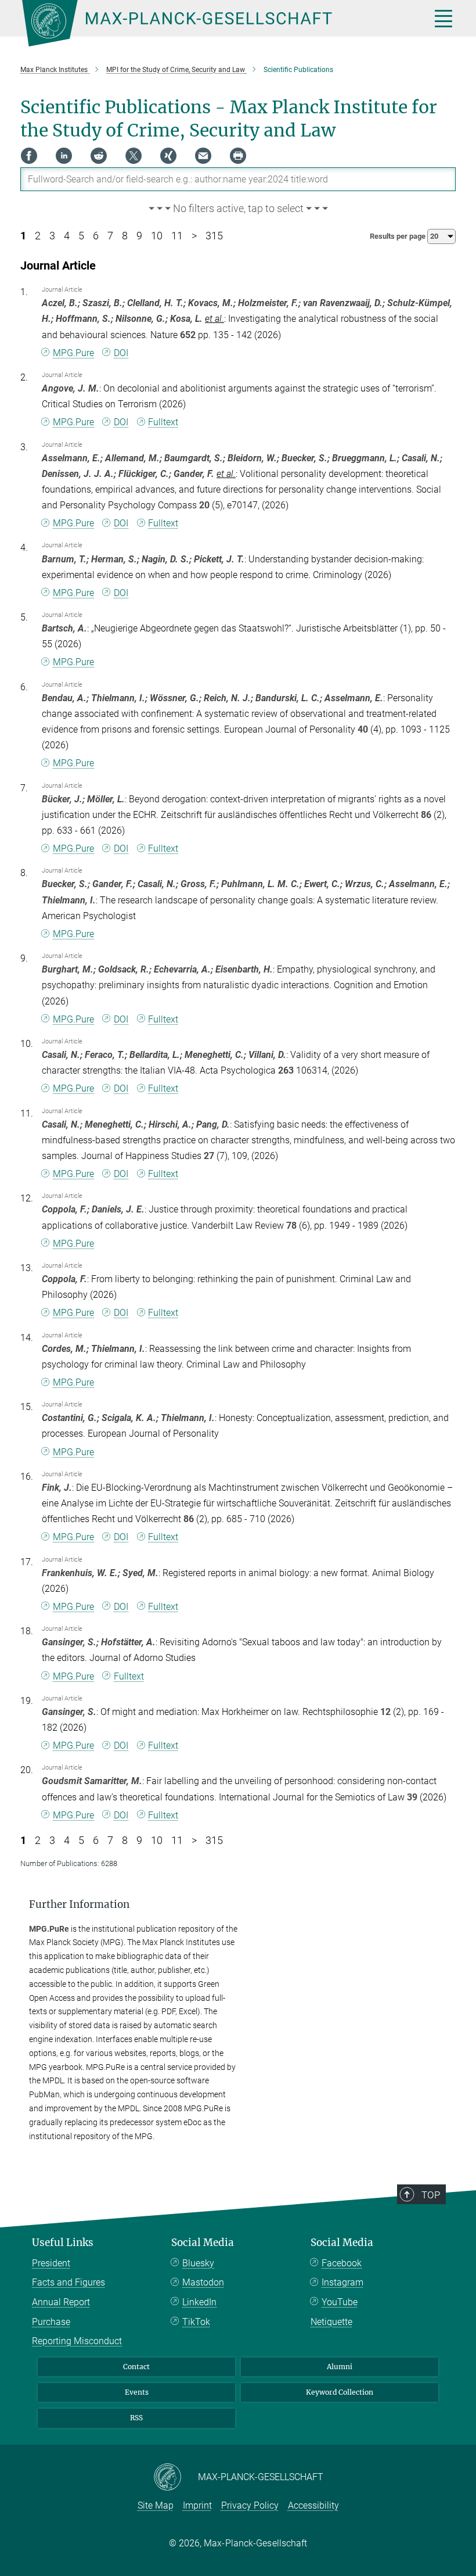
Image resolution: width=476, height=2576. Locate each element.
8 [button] (125, 236)
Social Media (203, 2243)
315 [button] (214, 236)
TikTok (196, 2322)
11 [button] (177, 236)
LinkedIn (199, 2302)
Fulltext (163, 422)
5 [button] (81, 236)
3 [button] (52, 236)
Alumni (340, 2367)
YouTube (340, 2302)
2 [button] (38, 236)
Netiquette (331, 2322)
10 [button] (157, 236)
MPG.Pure (73, 353)
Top (431, 2195)
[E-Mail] (203, 156)
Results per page (399, 236)
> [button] (194, 236)
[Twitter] (134, 156)
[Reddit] (99, 156)
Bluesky (198, 2263)
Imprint (197, 2505)
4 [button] (67, 236)
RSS (136, 2418)
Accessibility (313, 2505)
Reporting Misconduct (77, 2341)
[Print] (238, 156)
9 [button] (139, 236)
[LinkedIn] (64, 156)
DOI (121, 353)
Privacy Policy (250, 2505)
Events (137, 2392)
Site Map (156, 2505)
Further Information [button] (79, 1904)
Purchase (51, 2322)
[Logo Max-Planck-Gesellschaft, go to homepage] (212, 23)
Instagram (342, 2282)
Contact (136, 2367)
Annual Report (61, 2302)
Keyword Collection (340, 2392)
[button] (238, 209)
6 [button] (96, 236)
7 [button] (110, 236)
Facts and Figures (68, 2282)
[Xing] (168, 156)
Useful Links (63, 2243)
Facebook (342, 2263)
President (51, 2263)
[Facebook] (29, 156)
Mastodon (203, 2282)
